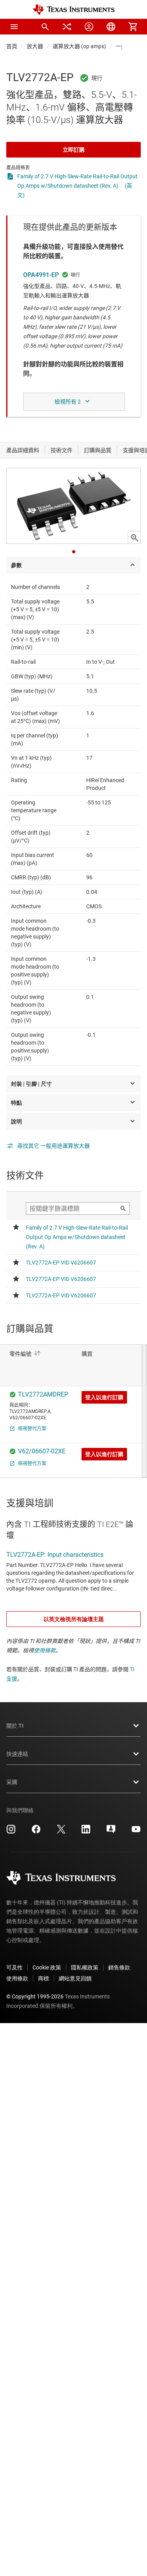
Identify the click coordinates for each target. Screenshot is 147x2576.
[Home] (74, 10)
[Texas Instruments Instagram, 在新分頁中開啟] (11, 1832)
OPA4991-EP (41, 275)
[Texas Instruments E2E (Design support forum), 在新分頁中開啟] (111, 1832)
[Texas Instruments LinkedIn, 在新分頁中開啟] (86, 1832)
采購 (12, 1782)
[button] (14, 27)
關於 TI (15, 1726)
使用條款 (45, 1650)
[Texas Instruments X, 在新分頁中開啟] (61, 1832)
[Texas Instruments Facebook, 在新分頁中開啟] (36, 1832)
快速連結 (17, 1754)
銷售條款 (119, 1967)
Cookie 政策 (47, 1967)
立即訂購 (74, 150)
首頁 (12, 46)
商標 (44, 1978)
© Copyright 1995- (35, 1996)
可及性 (15, 1967)
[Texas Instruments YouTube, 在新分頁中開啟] (136, 1832)
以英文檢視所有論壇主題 (74, 1619)
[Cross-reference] (67, 27)
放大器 (35, 46)
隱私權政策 (85, 1967)
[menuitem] (45, 27)
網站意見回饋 (75, 1978)
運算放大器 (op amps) (79, 46)
